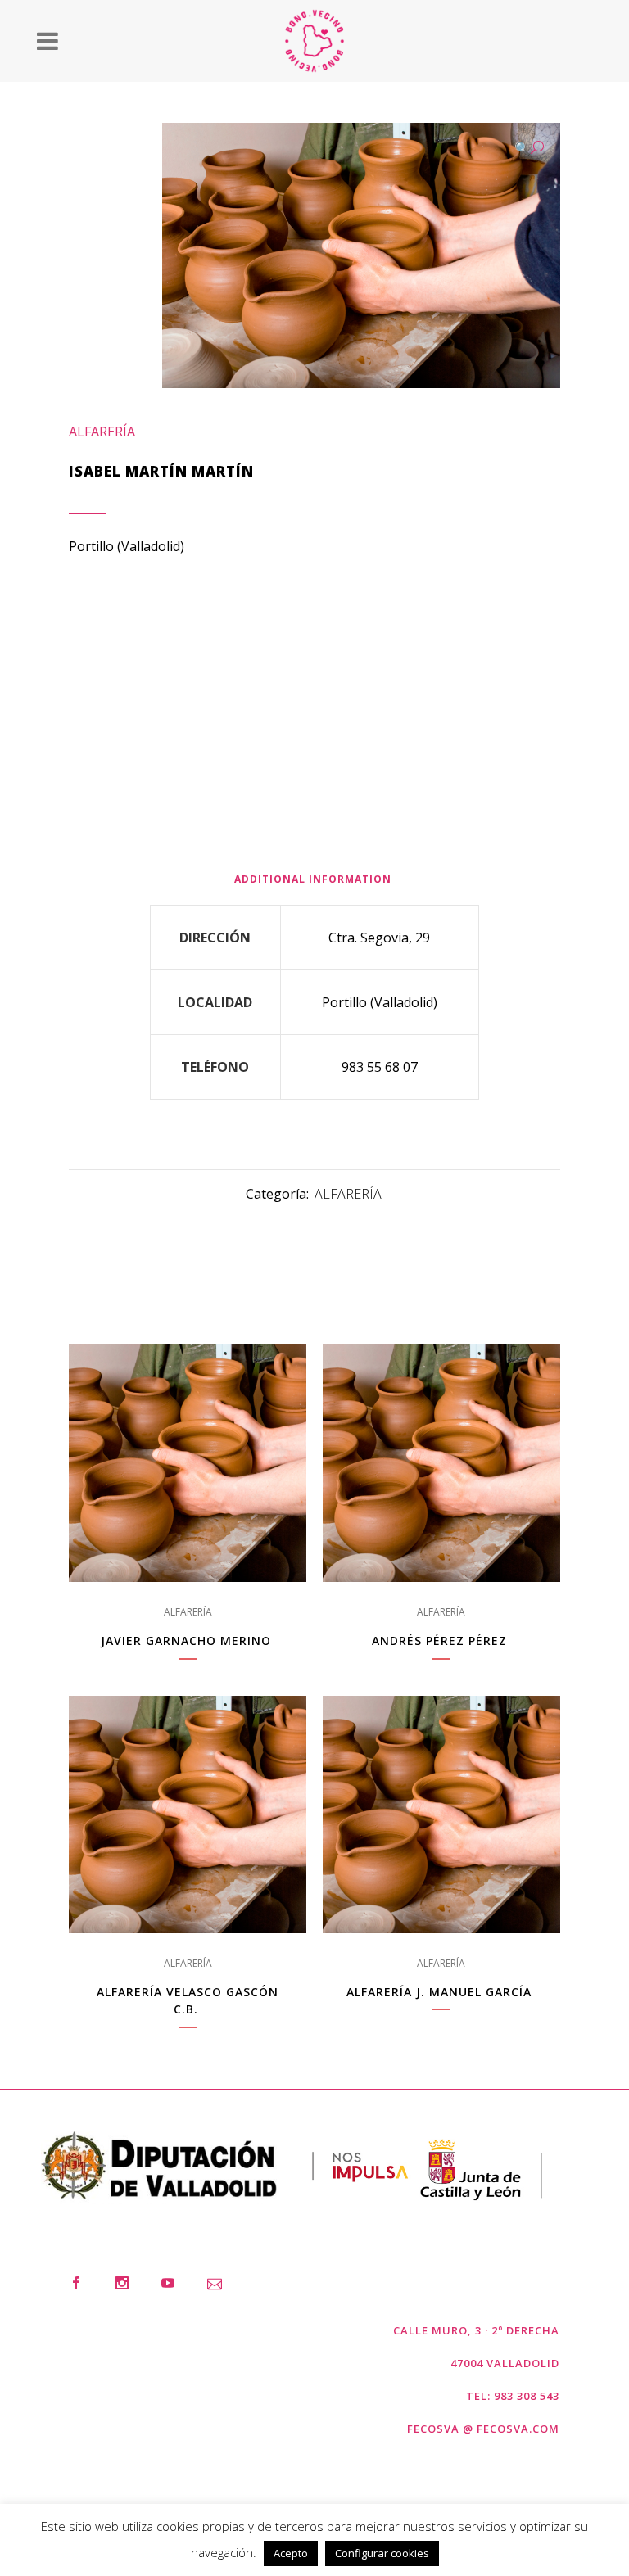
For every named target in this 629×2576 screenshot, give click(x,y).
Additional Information (313, 879)
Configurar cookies (382, 2553)
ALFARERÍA (102, 432)
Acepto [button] (291, 2553)
